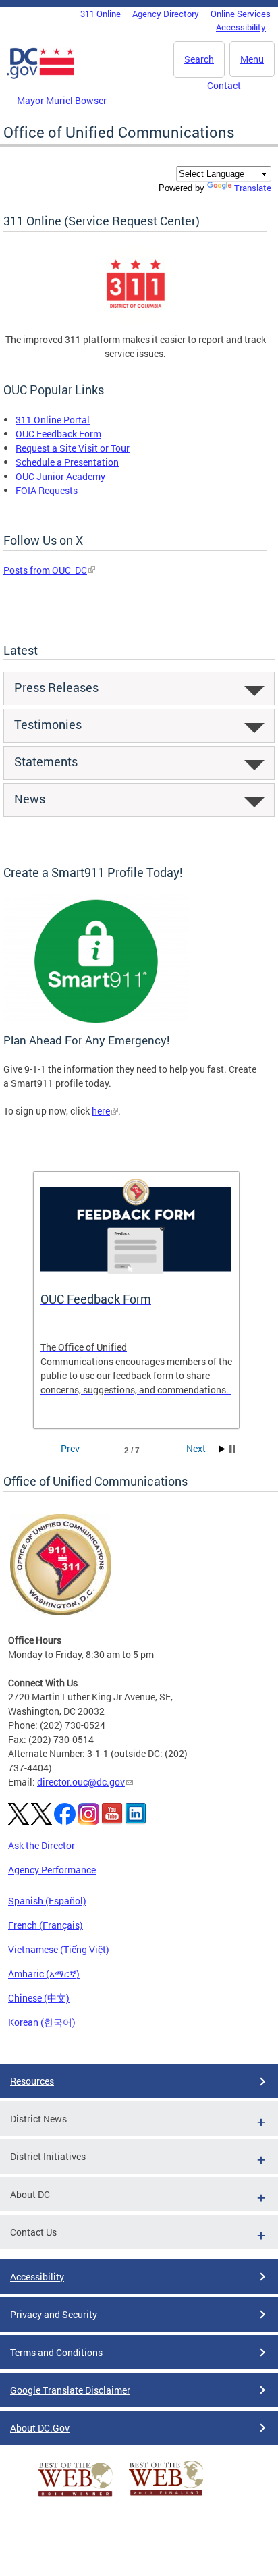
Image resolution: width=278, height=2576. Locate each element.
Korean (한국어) (42, 2022)
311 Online (101, 14)
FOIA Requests (47, 490)
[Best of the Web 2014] (76, 2497)
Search (199, 59)
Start (222, 1449)
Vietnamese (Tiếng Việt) (59, 1949)
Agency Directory (166, 14)
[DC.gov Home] (40, 76)
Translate (253, 188)
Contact (224, 85)
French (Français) (46, 1925)
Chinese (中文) (39, 1998)
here (101, 1111)
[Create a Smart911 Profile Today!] (96, 1024)
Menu (252, 59)
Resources (32, 2081)
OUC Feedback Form (58, 434)
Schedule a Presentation (67, 462)
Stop (232, 1449)
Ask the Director (41, 1845)
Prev (70, 1448)
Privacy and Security (54, 2314)
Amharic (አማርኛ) (44, 1974)
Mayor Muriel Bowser (62, 100)
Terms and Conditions (56, 2352)
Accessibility (241, 27)
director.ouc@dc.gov (81, 1782)
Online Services (241, 14)
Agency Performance (52, 1870)
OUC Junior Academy (60, 476)
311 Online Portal (53, 420)
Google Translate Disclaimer (70, 2390)
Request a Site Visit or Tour (73, 448)
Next (196, 1448)
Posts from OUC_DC (45, 570)
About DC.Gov (40, 2428)
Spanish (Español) (47, 1901)
